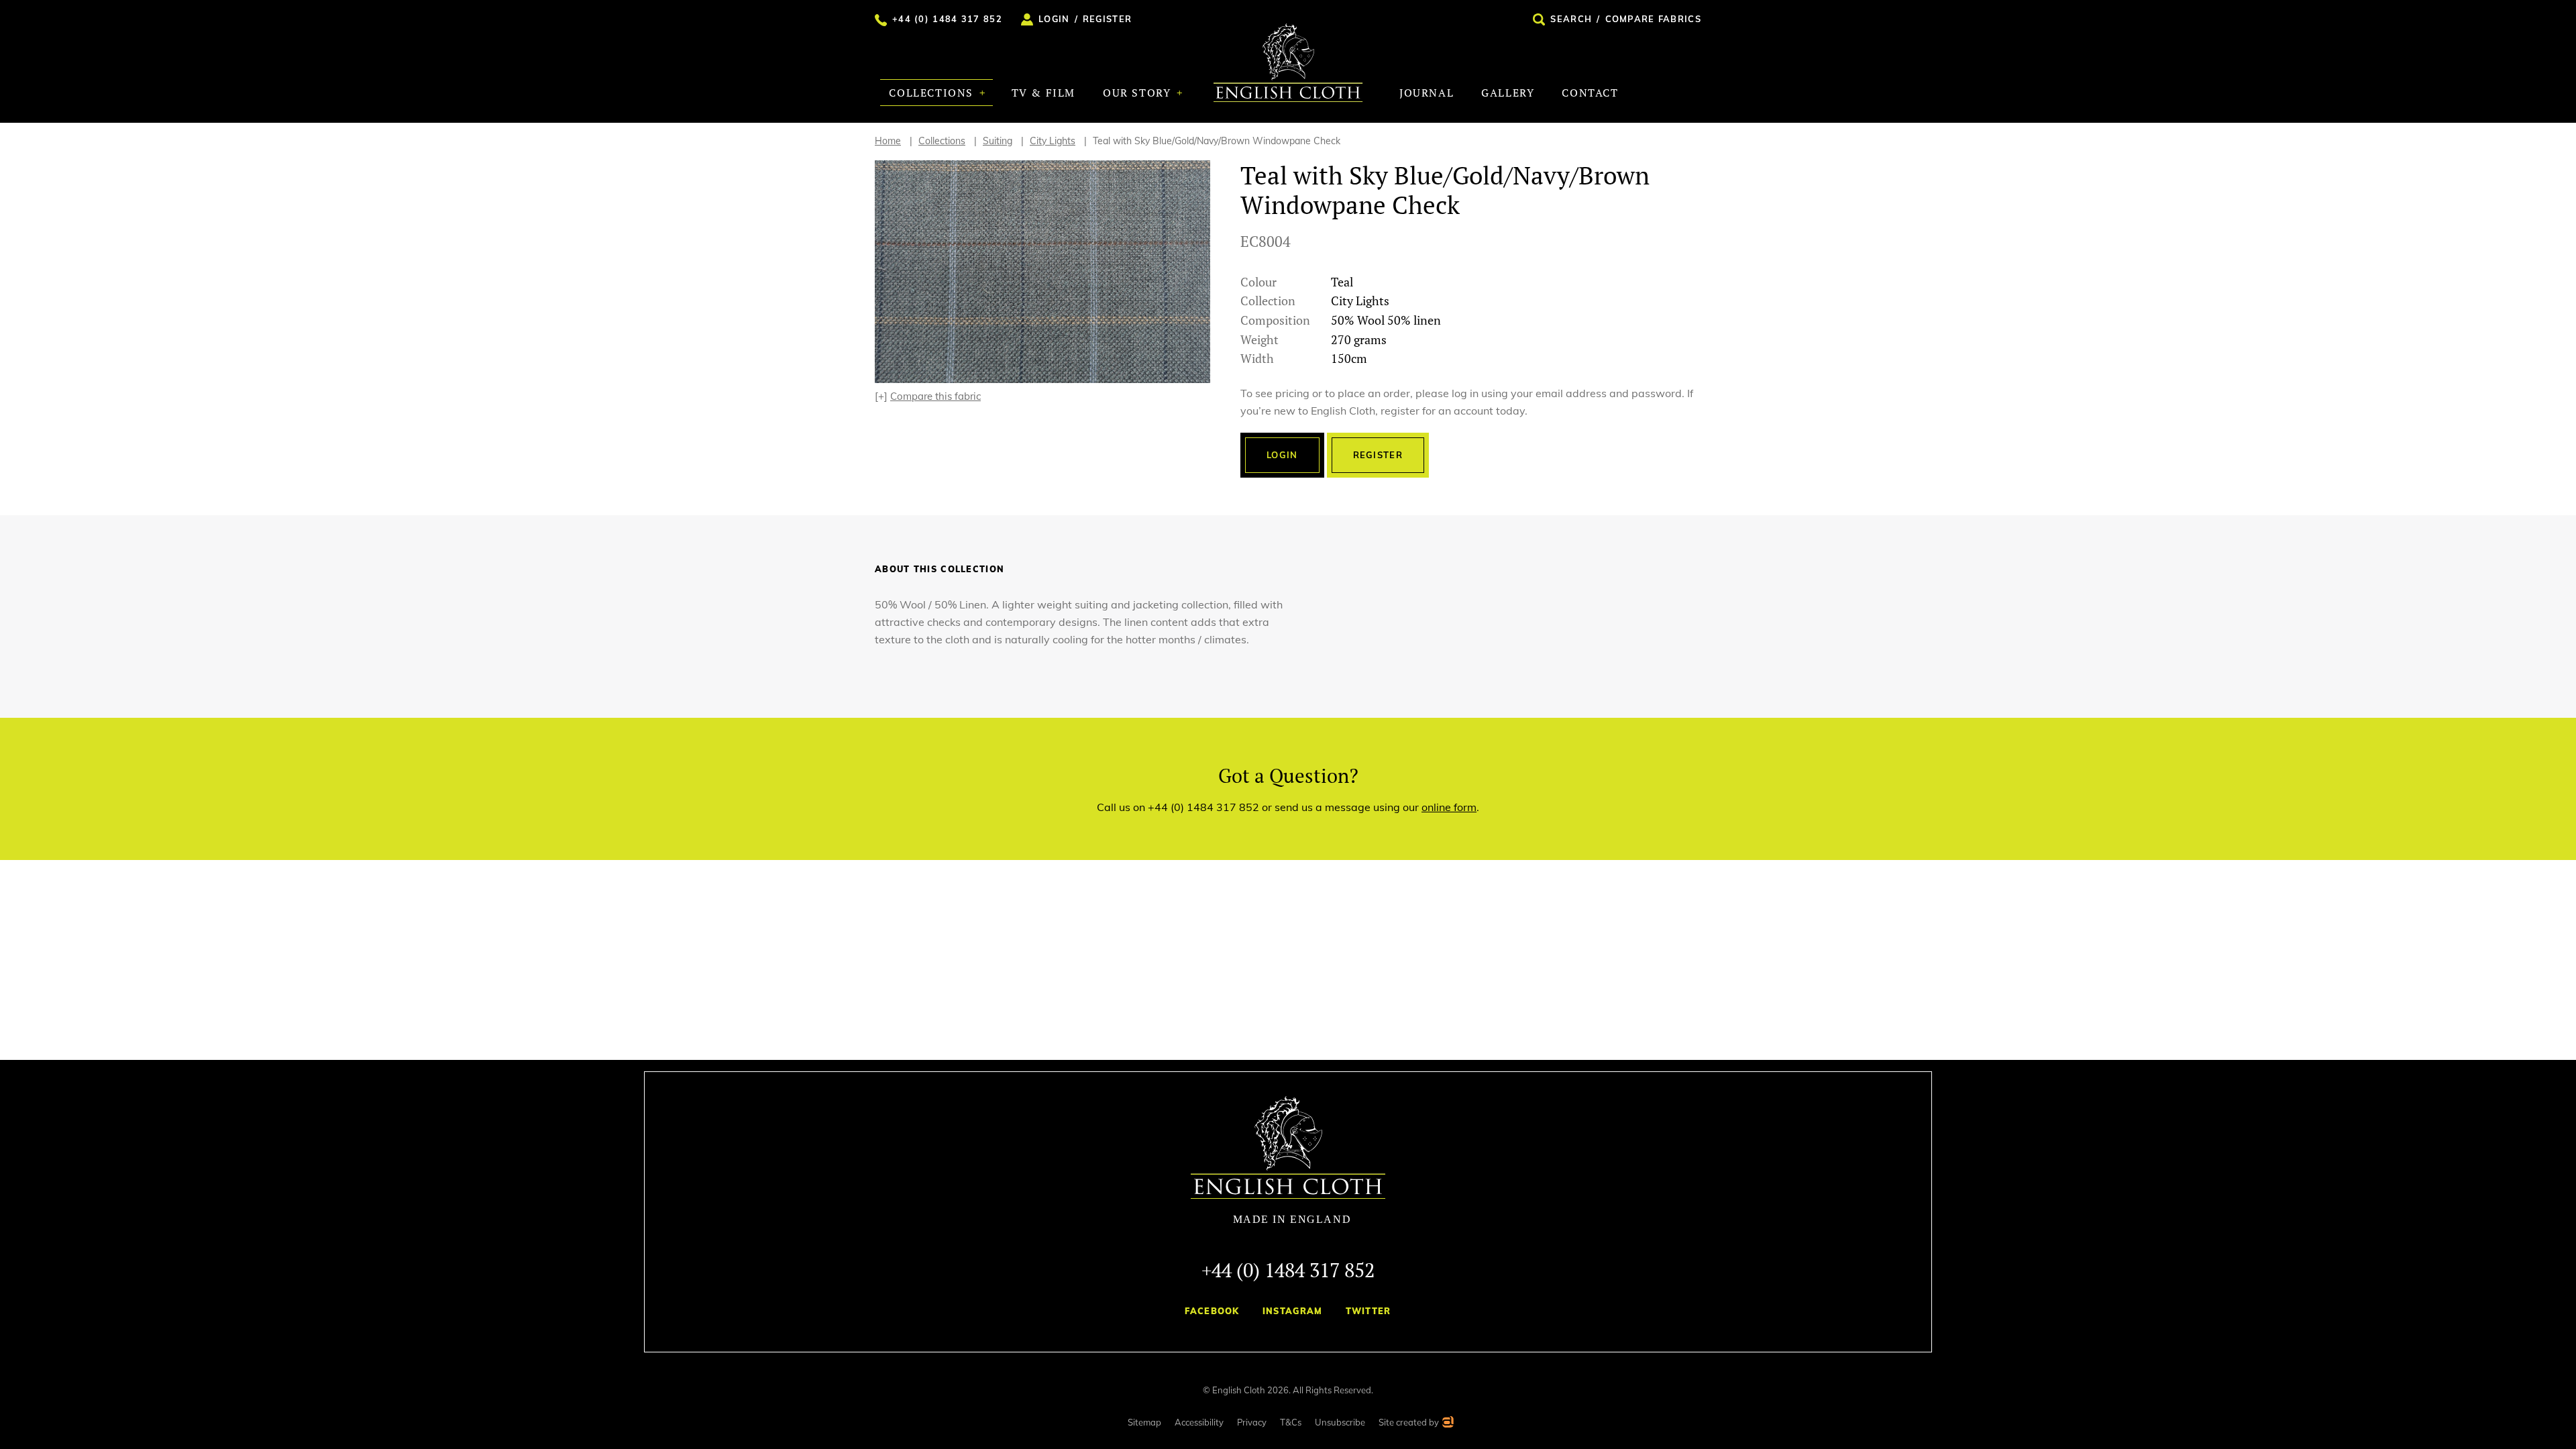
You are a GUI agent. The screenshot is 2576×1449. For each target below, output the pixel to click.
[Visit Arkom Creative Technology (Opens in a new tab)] (1447, 1424)
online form (1449, 807)
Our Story (1139, 93)
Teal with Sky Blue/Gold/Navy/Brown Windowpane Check (1217, 141)
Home (888, 141)
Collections (933, 93)
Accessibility (1199, 1422)
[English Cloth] (1288, 63)
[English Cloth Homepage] (1288, 1161)
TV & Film (1043, 93)
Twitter (1368, 1311)
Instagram (1293, 1311)
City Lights (1053, 141)
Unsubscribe (1340, 1422)
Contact (1590, 93)
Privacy (1252, 1422)
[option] (1042, 272)
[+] (928, 396)
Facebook (1212, 1311)
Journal (1427, 93)
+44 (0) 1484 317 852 (1288, 1270)
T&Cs (1291, 1422)
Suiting (998, 141)
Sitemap (1144, 1422)
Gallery (1508, 93)
